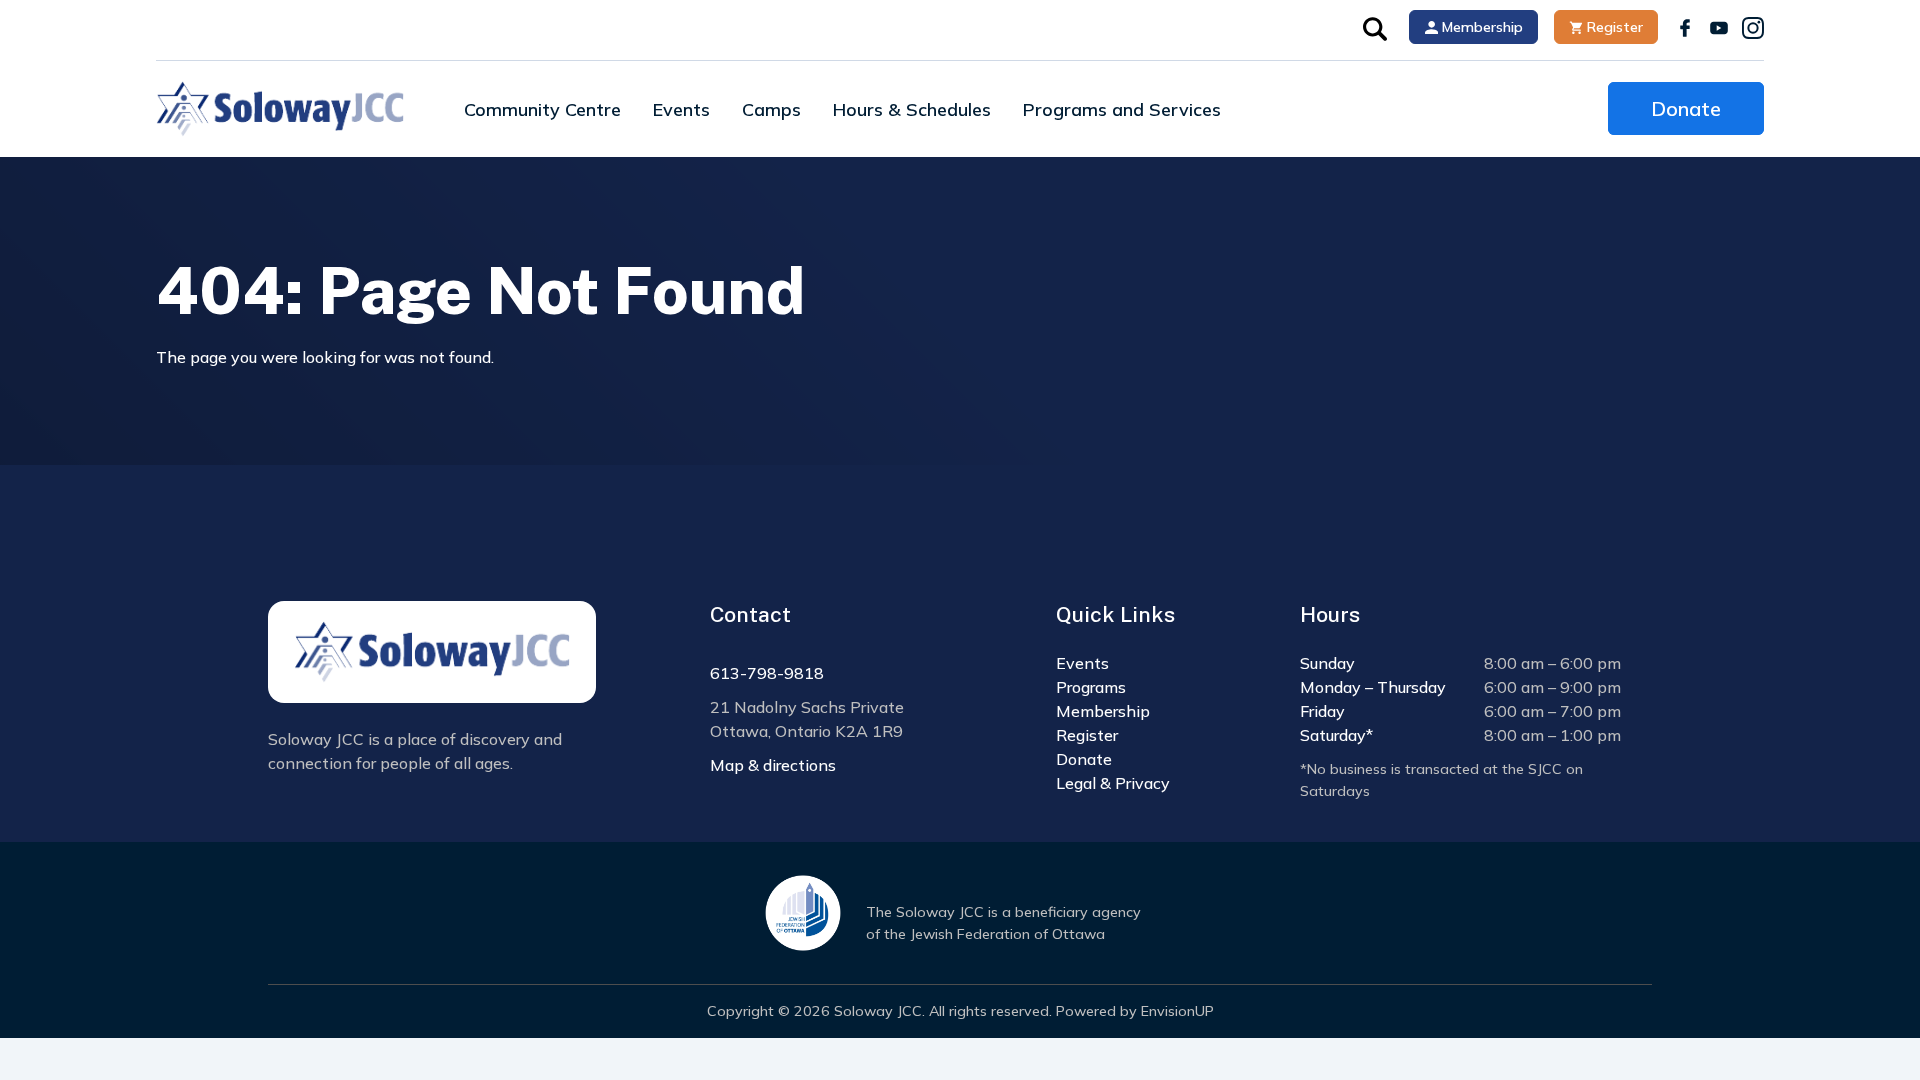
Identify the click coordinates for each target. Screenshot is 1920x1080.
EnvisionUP (1177, 1011)
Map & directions (773, 765)
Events (681, 109)
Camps (771, 109)
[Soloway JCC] (280, 108)
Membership (1480, 27)
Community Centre (542, 109)
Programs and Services (1122, 109)
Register (1613, 27)
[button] (1375, 27)
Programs (1091, 687)
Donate (1686, 108)
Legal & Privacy (1113, 783)
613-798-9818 (767, 673)
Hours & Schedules (912, 109)
